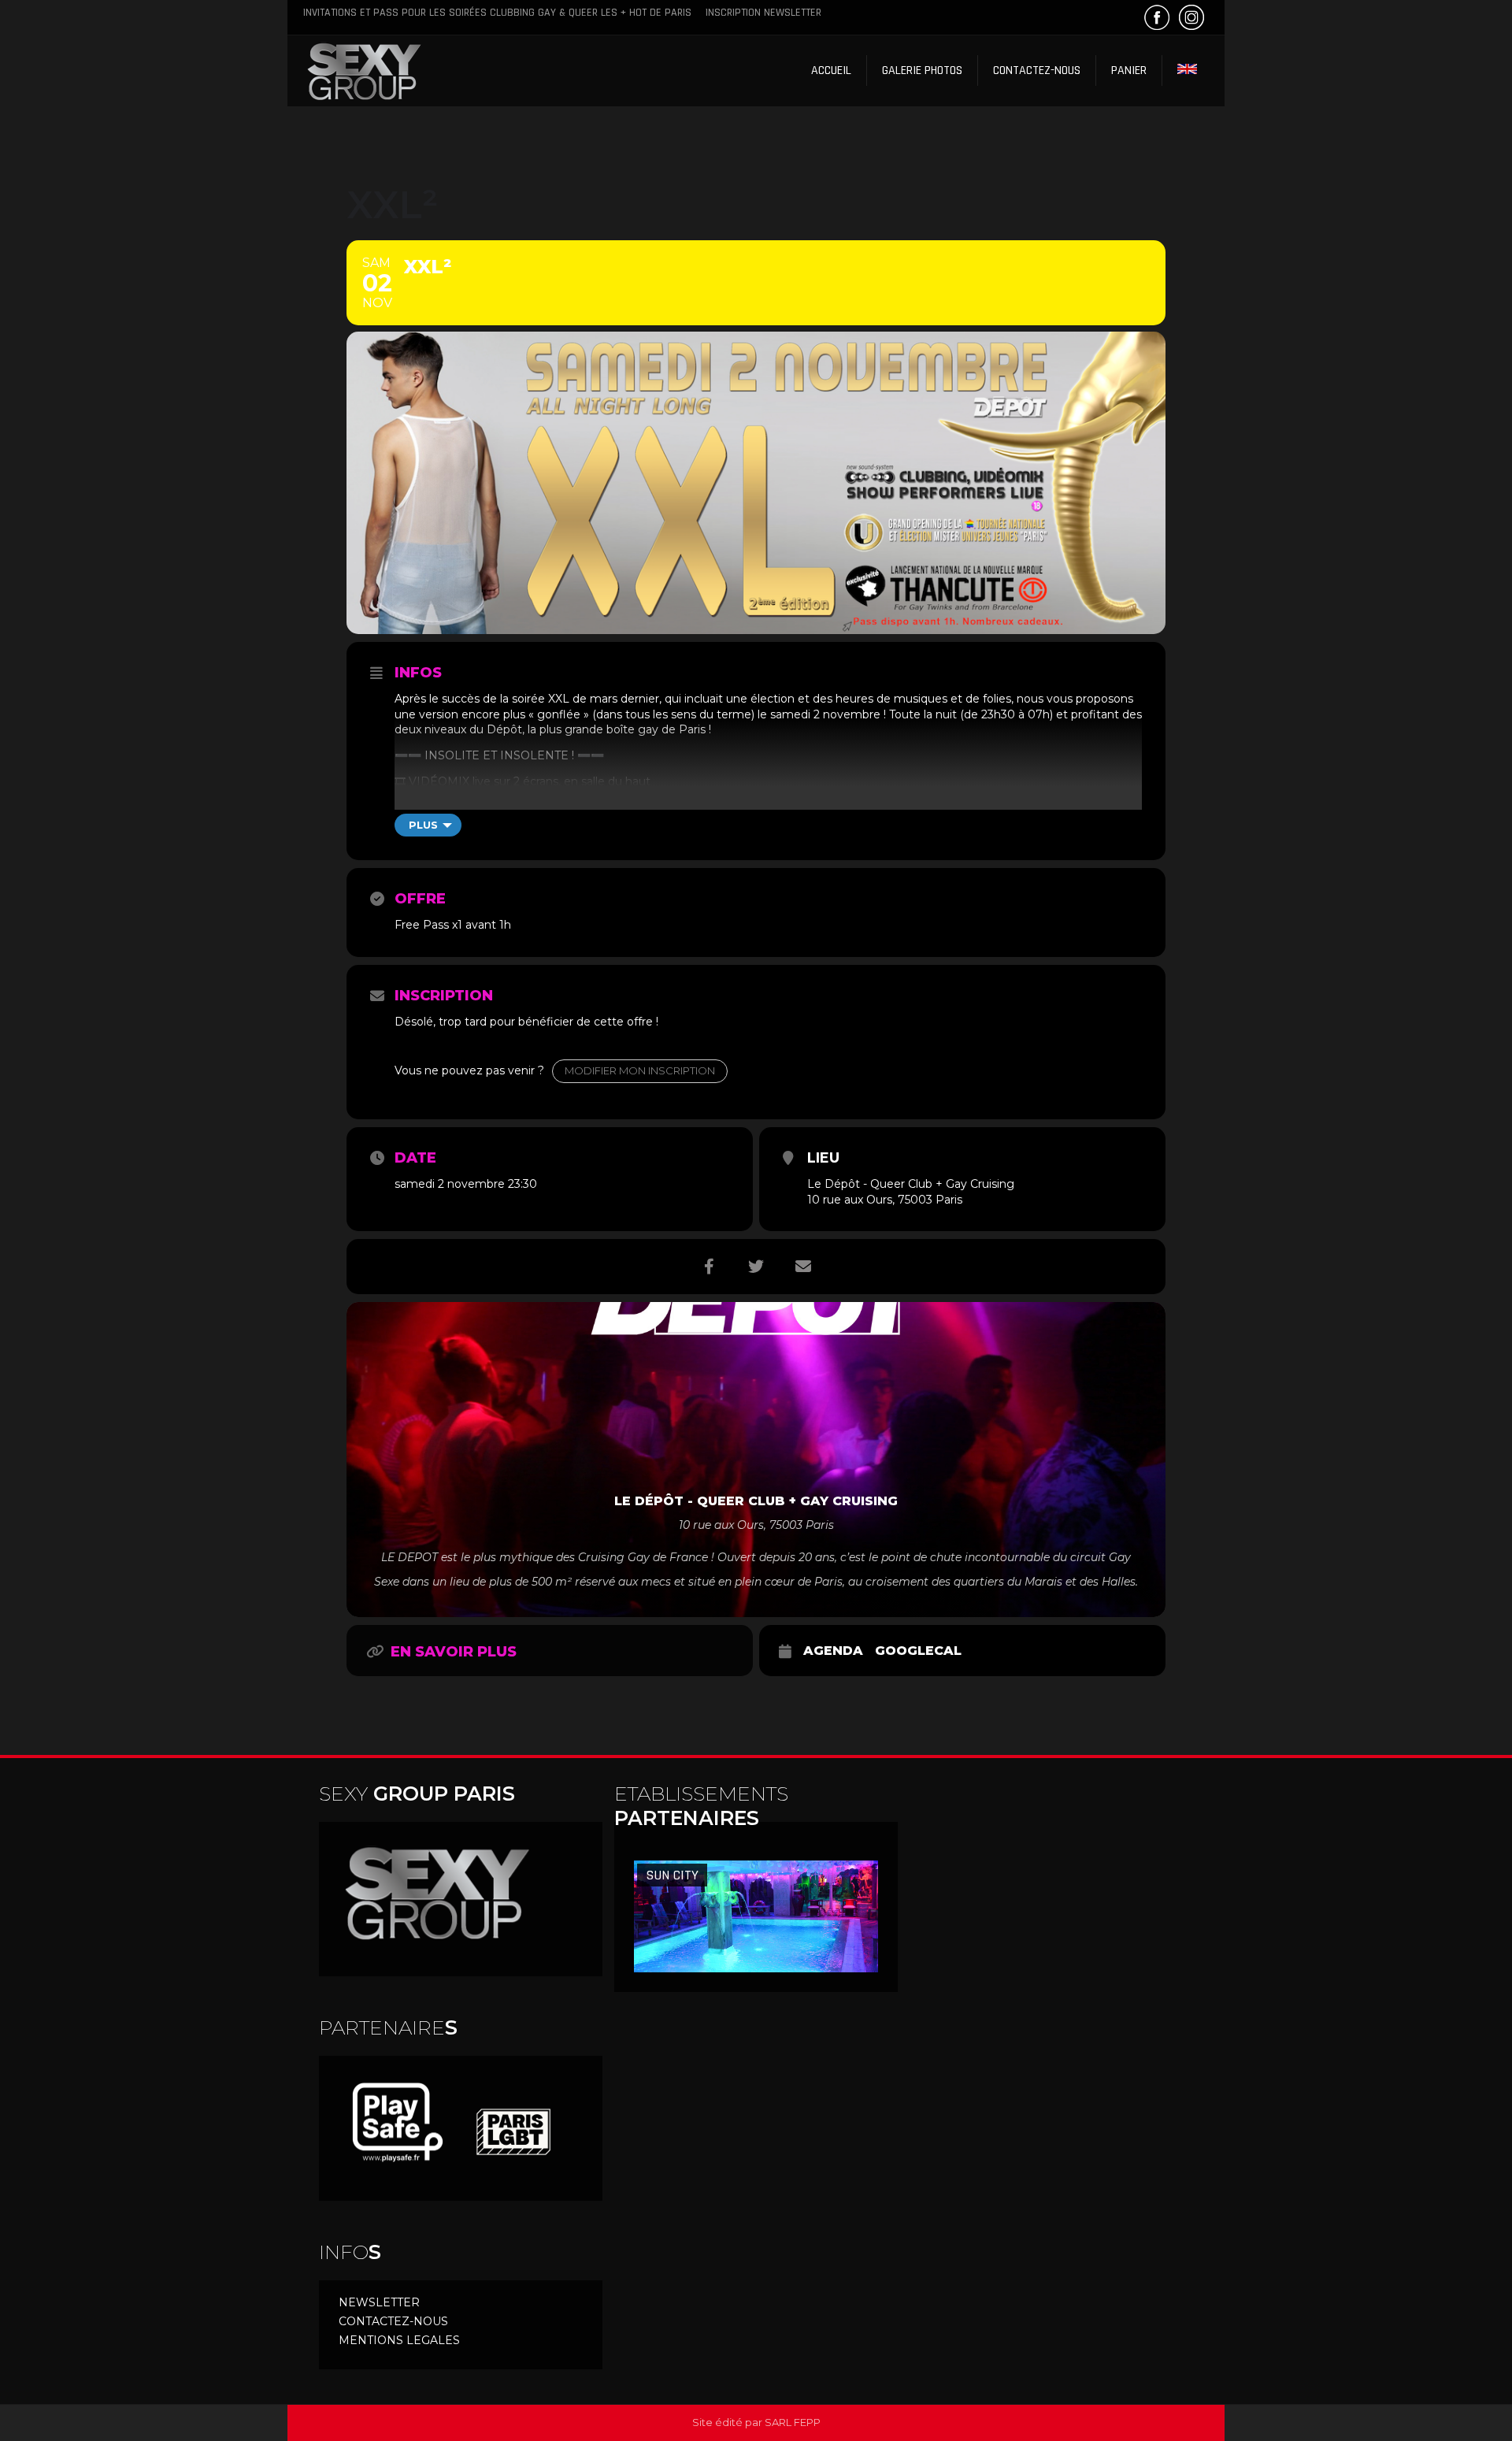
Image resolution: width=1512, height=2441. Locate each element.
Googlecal (918, 1651)
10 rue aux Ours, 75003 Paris (885, 1200)
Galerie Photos (922, 70)
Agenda (833, 1651)
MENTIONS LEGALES (399, 2340)
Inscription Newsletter (763, 13)
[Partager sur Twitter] (756, 1267)
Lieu (823, 1158)
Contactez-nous (1037, 70)
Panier (1129, 70)
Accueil (831, 70)
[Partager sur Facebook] (709, 1267)
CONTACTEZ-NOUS (393, 2321)
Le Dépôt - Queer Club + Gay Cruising (911, 1184)
